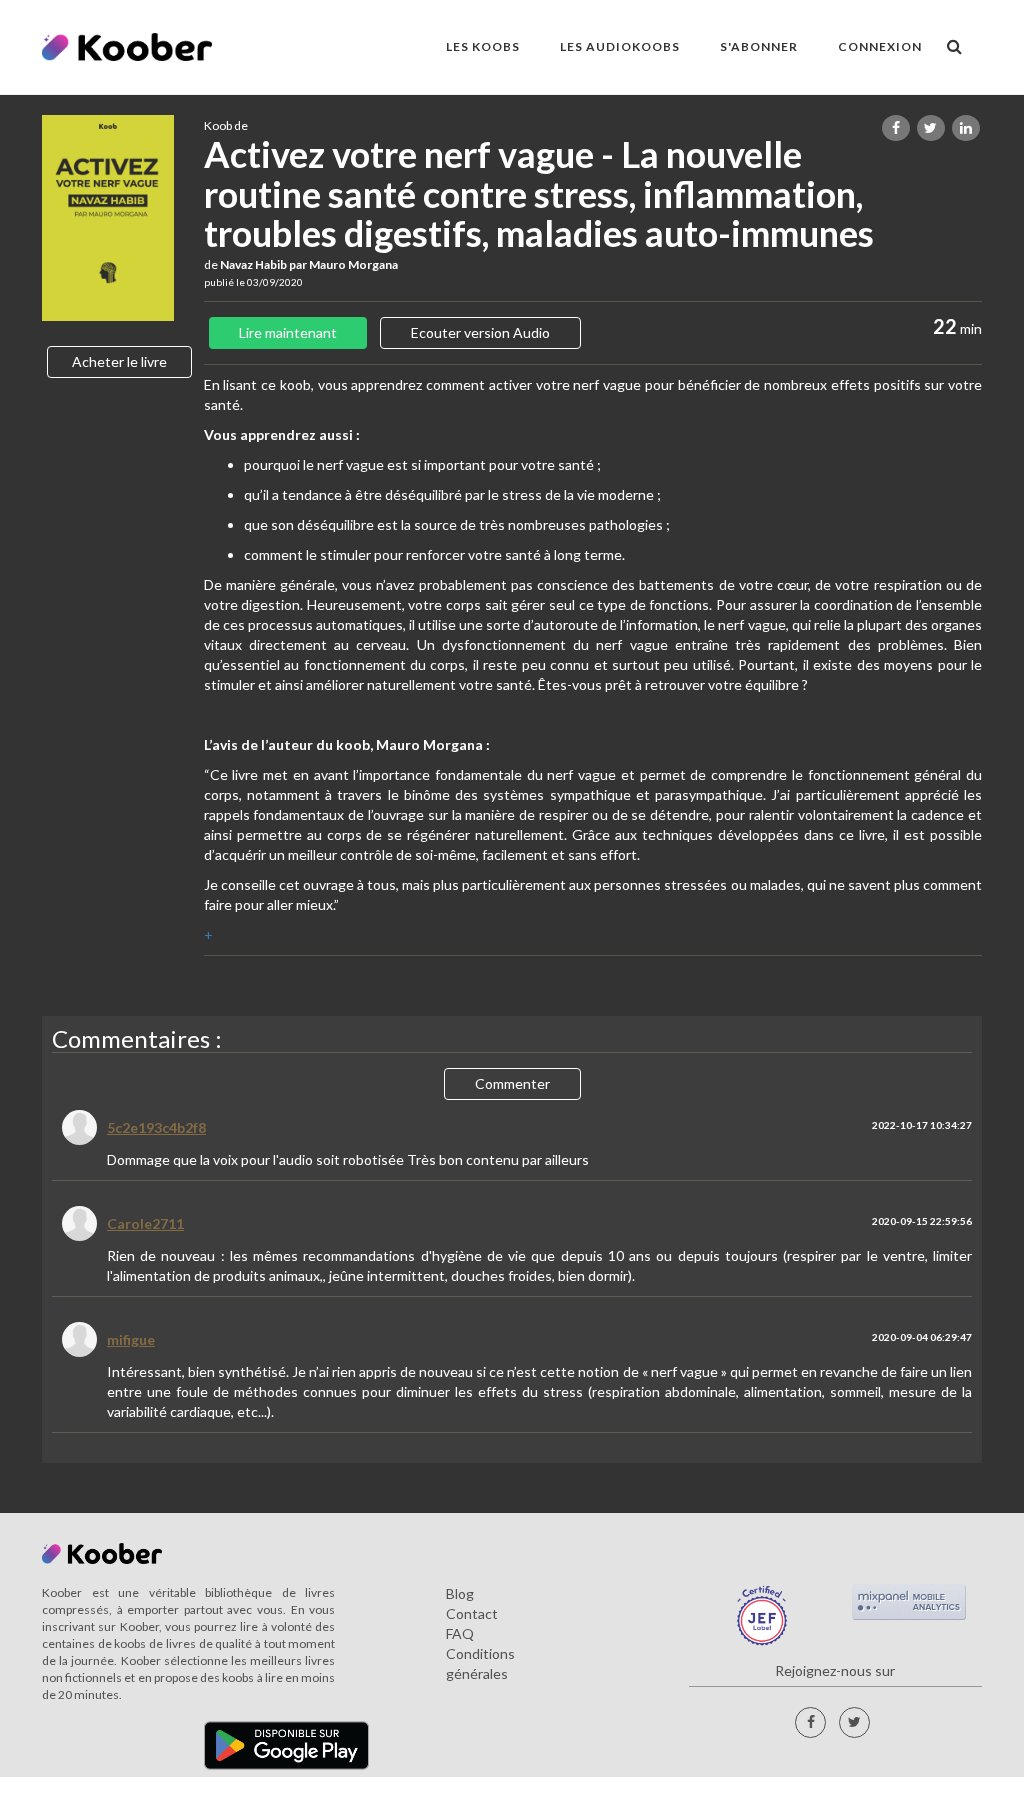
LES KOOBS (483, 46)
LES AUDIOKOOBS (620, 46)
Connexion (880, 46)
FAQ (460, 1633)
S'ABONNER (759, 46)
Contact (472, 1613)
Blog (460, 1593)
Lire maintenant (288, 332)
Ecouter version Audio (480, 332)
